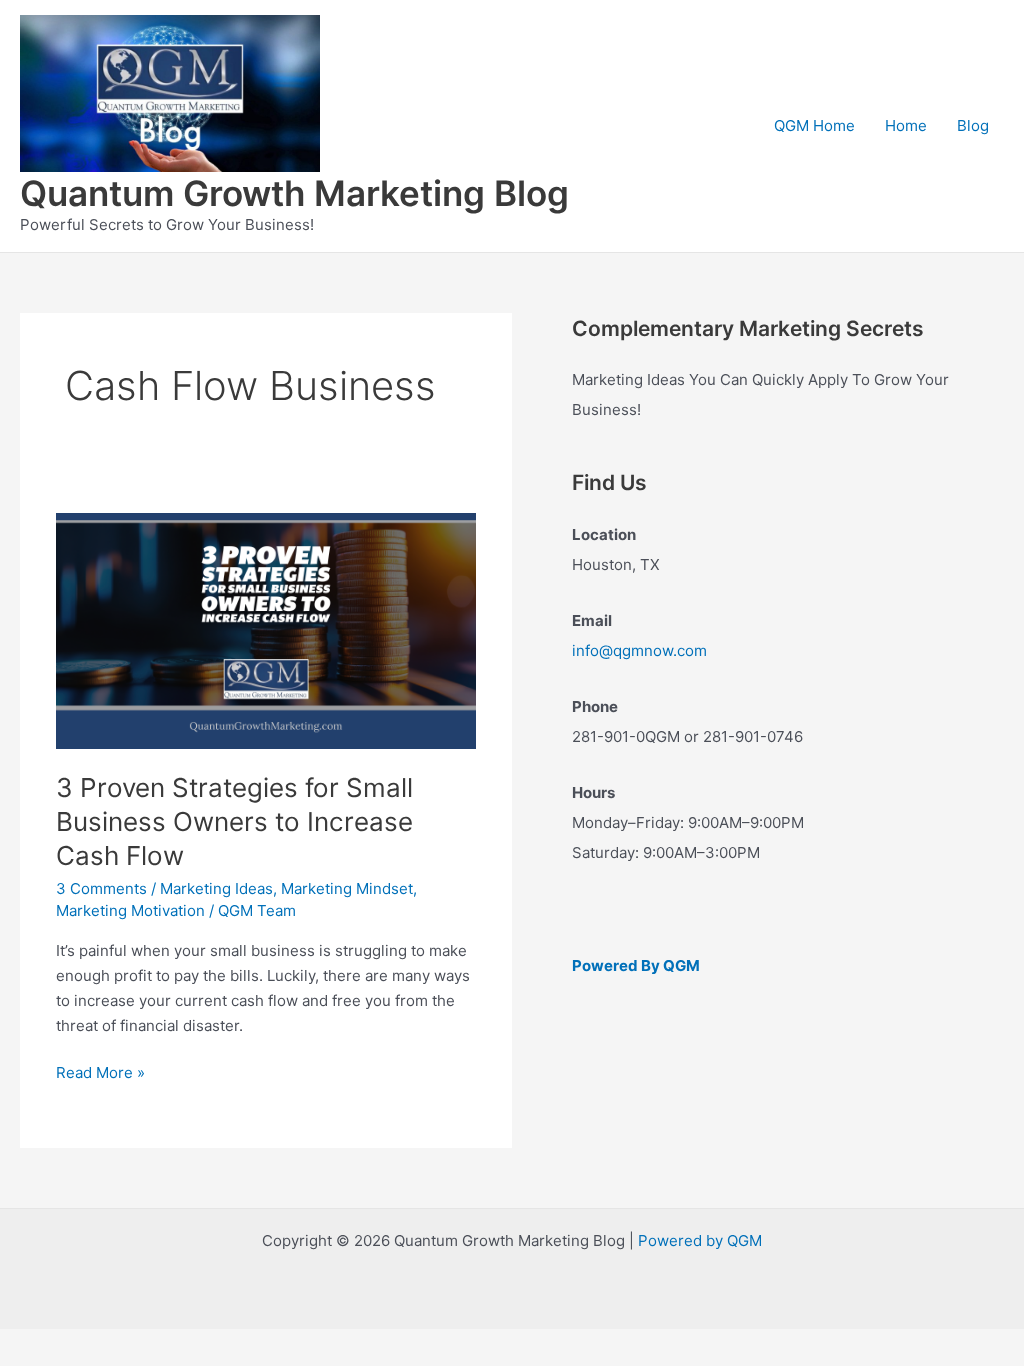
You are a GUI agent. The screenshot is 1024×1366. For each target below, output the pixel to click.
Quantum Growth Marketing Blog (294, 193)
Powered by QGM (700, 1240)
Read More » (100, 1074)
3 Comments (101, 888)
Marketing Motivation (130, 910)
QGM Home (814, 125)
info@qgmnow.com (639, 650)
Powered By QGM (636, 965)
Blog (973, 125)
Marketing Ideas (216, 888)
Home (906, 125)
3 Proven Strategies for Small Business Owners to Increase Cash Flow (234, 821)
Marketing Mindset (347, 888)
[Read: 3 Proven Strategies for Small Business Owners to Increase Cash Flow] (266, 629)
